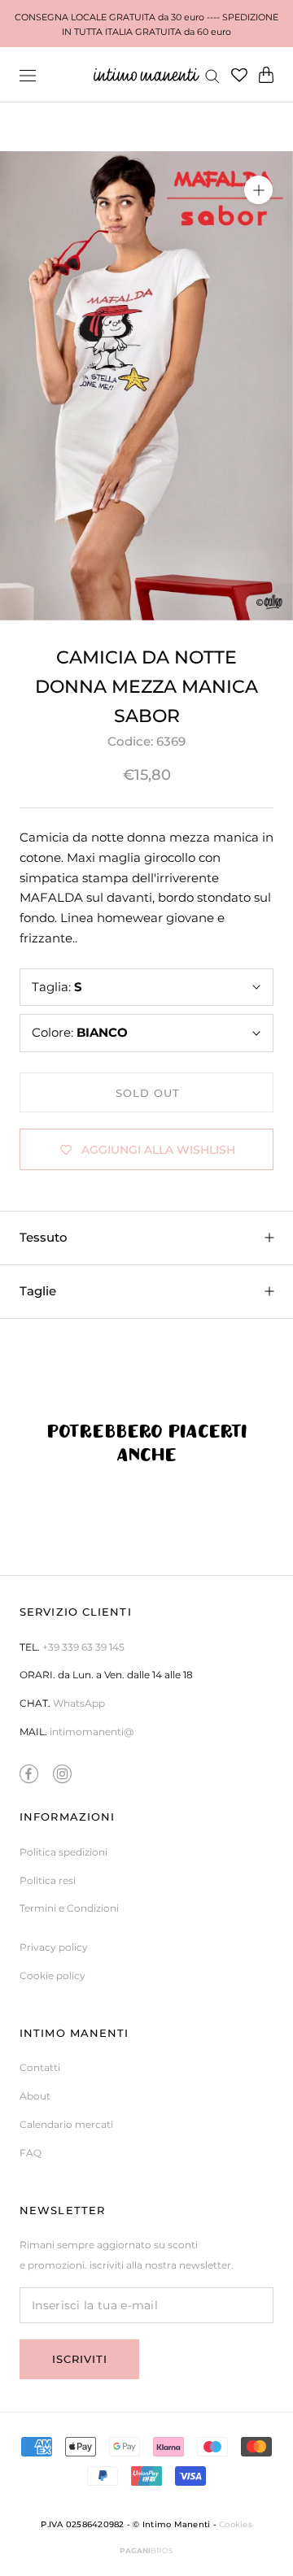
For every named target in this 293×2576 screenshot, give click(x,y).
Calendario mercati (66, 2124)
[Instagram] (62, 1774)
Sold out (148, 1093)
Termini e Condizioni (69, 1908)
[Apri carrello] (266, 75)
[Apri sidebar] (28, 75)
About (35, 2096)
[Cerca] (212, 75)
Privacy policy (54, 1947)
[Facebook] (29, 1774)
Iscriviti (80, 2359)
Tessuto (44, 1237)
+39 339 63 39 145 (83, 1647)
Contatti (40, 2067)
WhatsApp (79, 1703)
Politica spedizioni (63, 1852)
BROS (146, 2550)
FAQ (31, 2153)
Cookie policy (52, 1976)
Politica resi (48, 1880)
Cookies (236, 2524)
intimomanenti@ (92, 1732)
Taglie (38, 1291)
